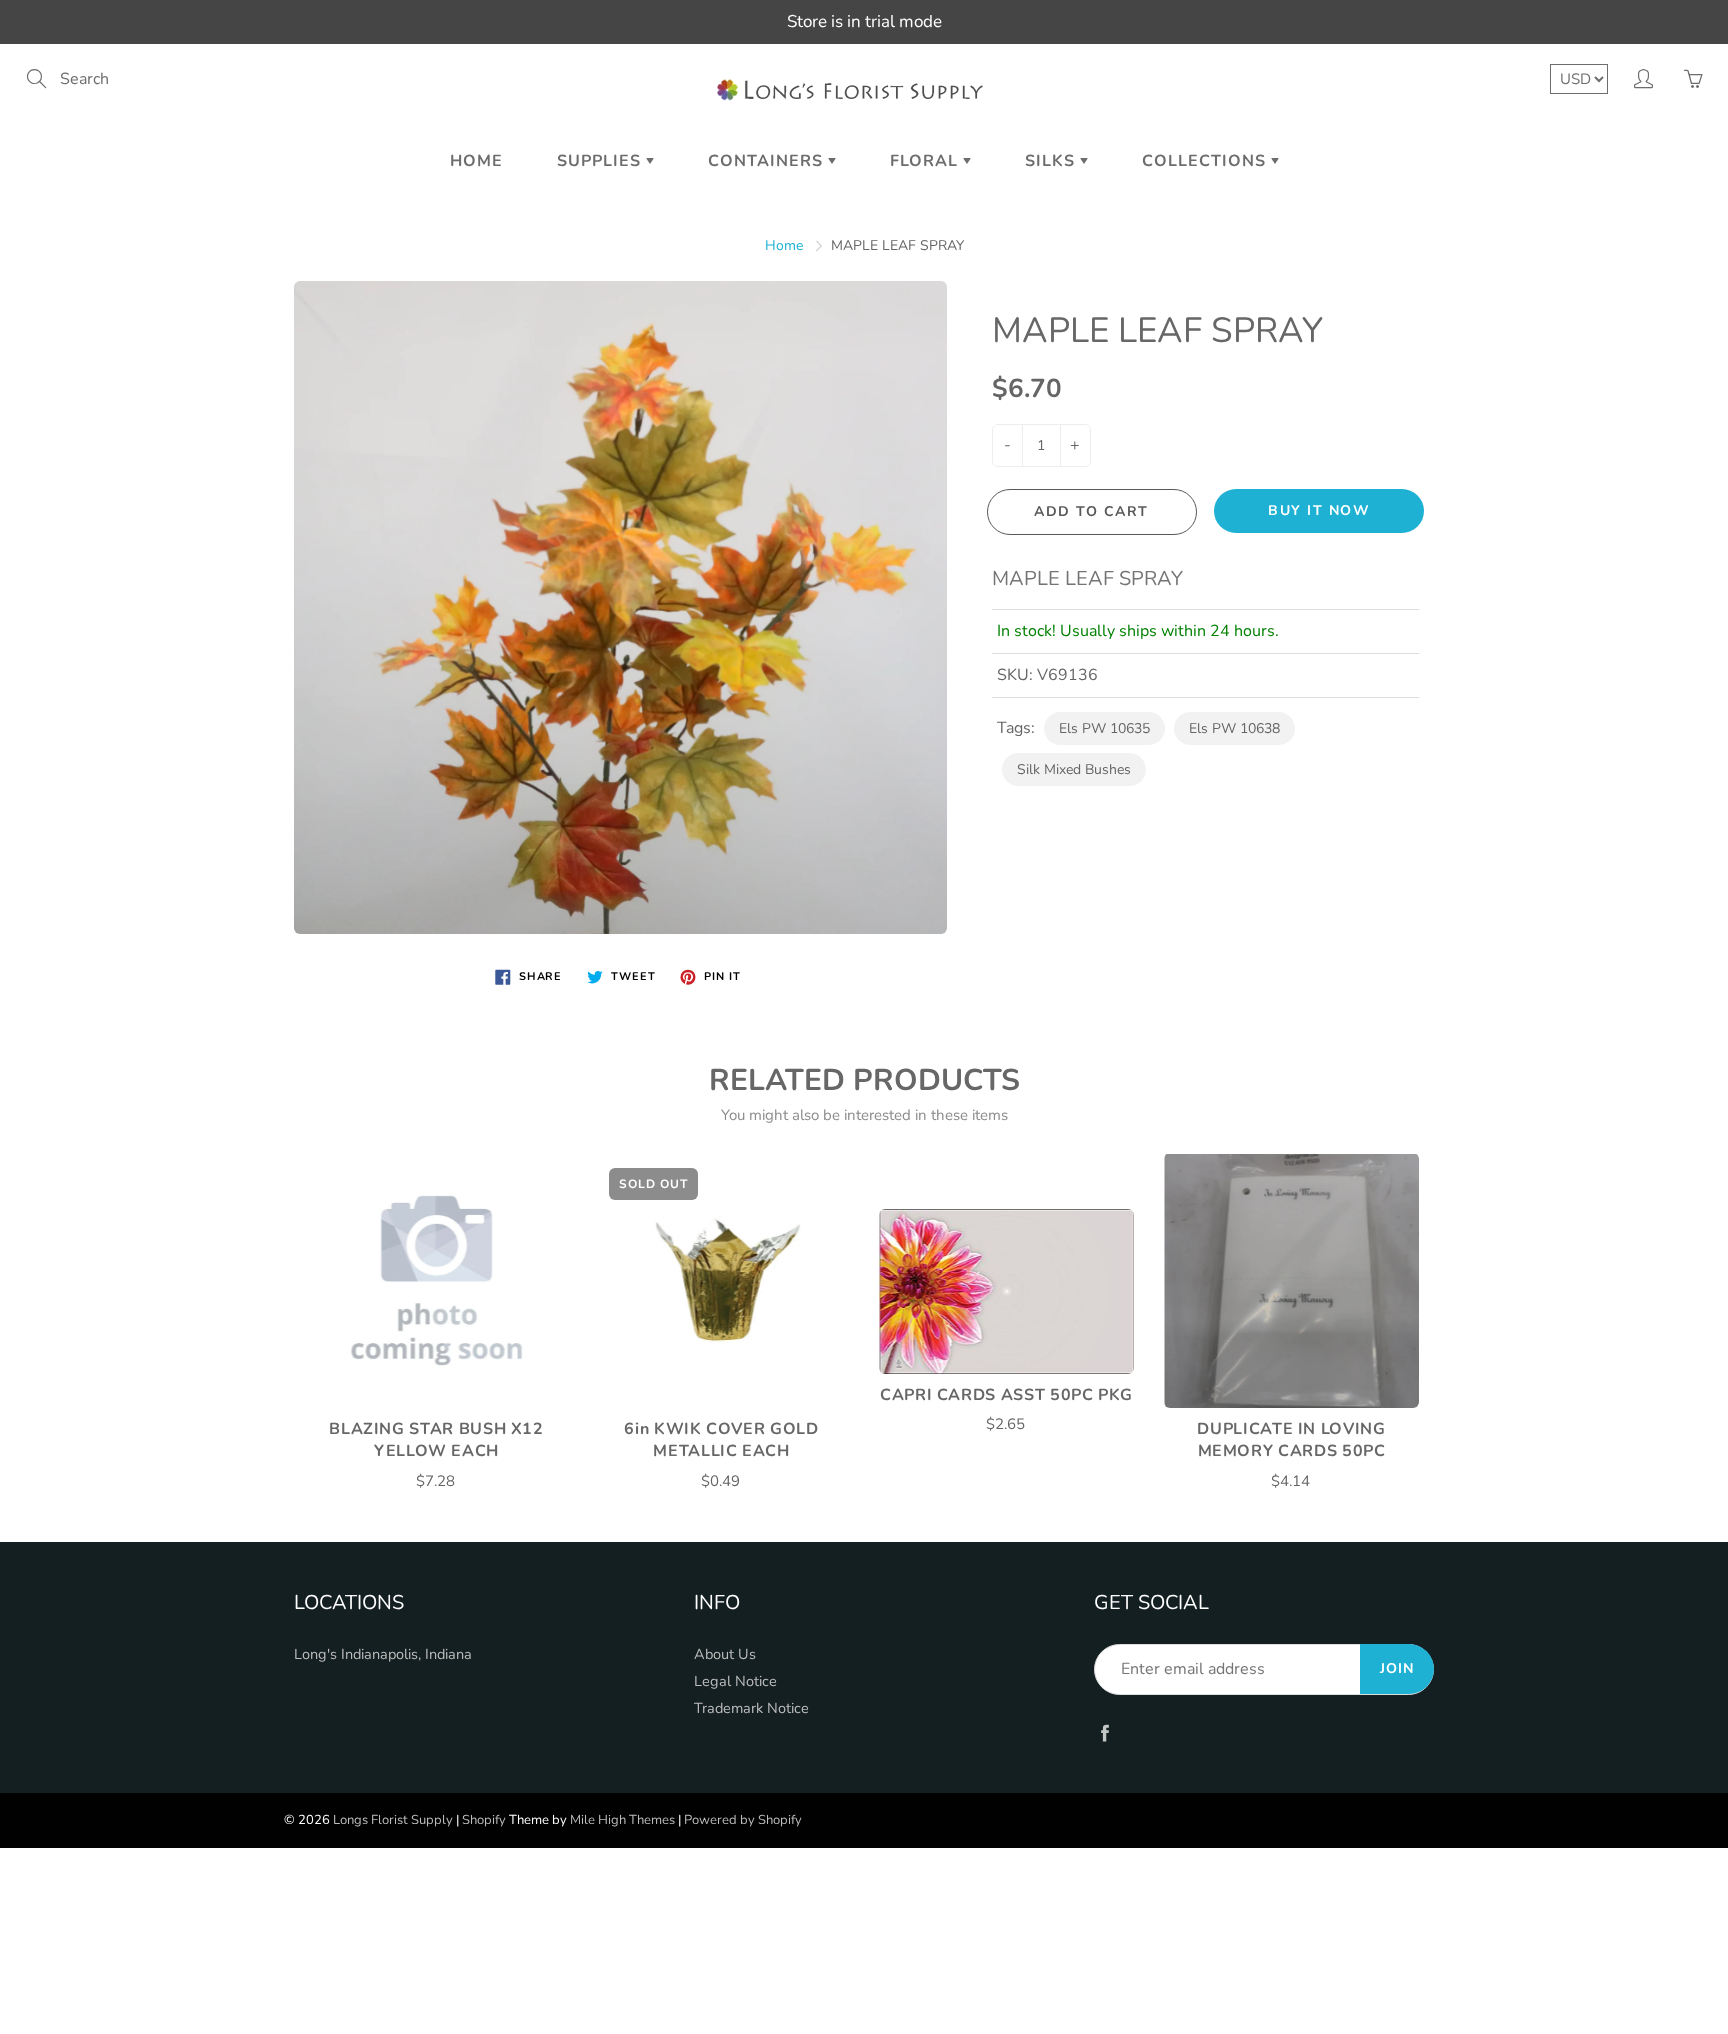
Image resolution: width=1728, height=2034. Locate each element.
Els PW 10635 (1104, 728)
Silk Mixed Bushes (1074, 769)
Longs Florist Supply (393, 1820)
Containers (768, 161)
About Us (725, 1654)
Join (1397, 1668)
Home (476, 161)
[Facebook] (1104, 1732)
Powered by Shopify (743, 1820)
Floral (926, 161)
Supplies (601, 161)
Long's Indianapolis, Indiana (383, 1654)
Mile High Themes (622, 1820)
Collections (1206, 161)
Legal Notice (735, 1681)
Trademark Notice (751, 1708)
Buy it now (1319, 510)
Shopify (484, 1820)
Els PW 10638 (1234, 728)
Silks (1052, 161)
